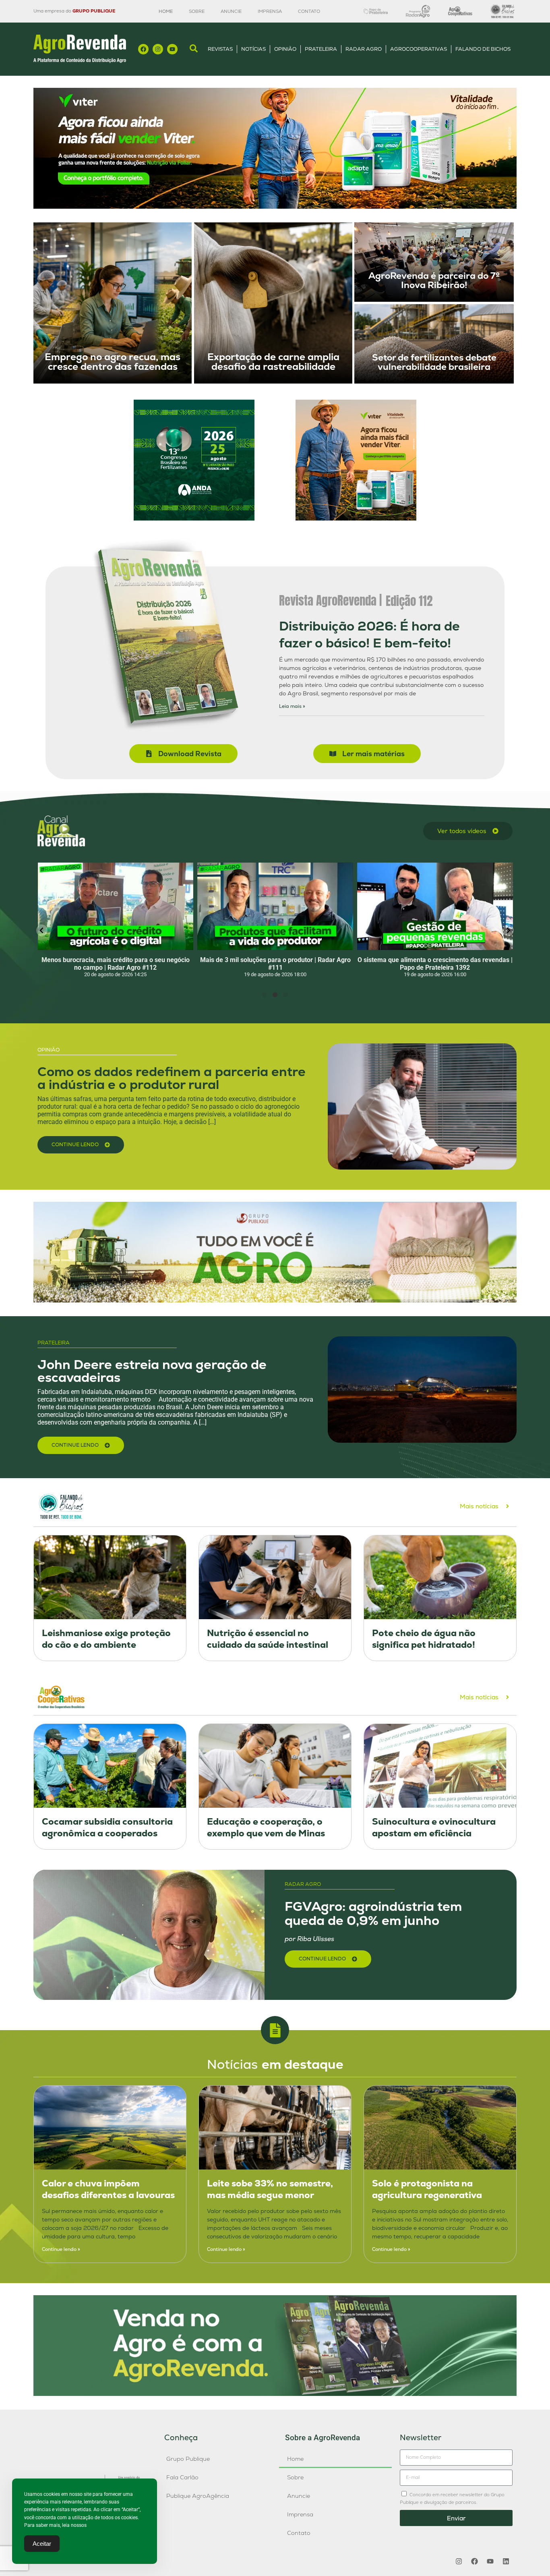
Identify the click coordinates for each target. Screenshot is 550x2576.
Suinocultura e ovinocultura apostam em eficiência (434, 1827)
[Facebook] (143, 49)
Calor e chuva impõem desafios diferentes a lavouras (108, 2189)
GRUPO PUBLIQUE (94, 11)
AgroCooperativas (419, 49)
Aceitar (42, 2544)
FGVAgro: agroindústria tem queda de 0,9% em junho (373, 1913)
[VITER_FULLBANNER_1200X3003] (275, 206)
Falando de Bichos (483, 49)
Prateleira (321, 49)
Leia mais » (292, 706)
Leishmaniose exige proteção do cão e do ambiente (106, 1639)
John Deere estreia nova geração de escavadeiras (152, 1371)
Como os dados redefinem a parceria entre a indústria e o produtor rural (172, 1078)
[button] (42, 930)
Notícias (253, 49)
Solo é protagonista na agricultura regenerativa (427, 2189)
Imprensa (270, 11)
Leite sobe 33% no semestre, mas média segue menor (270, 2189)
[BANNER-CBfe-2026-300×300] (194, 518)
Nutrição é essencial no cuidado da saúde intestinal (268, 1639)
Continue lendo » (61, 2249)
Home (166, 11)
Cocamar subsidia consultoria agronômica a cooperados (107, 1827)
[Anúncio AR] (275, 2394)
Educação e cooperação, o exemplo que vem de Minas (266, 1827)
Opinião (285, 49)
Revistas (220, 49)
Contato (309, 11)
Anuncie (231, 11)
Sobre (197, 11)
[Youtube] (172, 49)
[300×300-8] (356, 518)
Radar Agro (364, 49)
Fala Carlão (182, 2477)
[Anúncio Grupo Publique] (275, 1300)
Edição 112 (409, 601)
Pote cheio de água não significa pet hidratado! (424, 1639)
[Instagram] (158, 49)
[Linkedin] (506, 2561)
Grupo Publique (188, 2459)
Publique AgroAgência (198, 2496)
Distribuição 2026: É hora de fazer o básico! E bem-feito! (369, 635)
